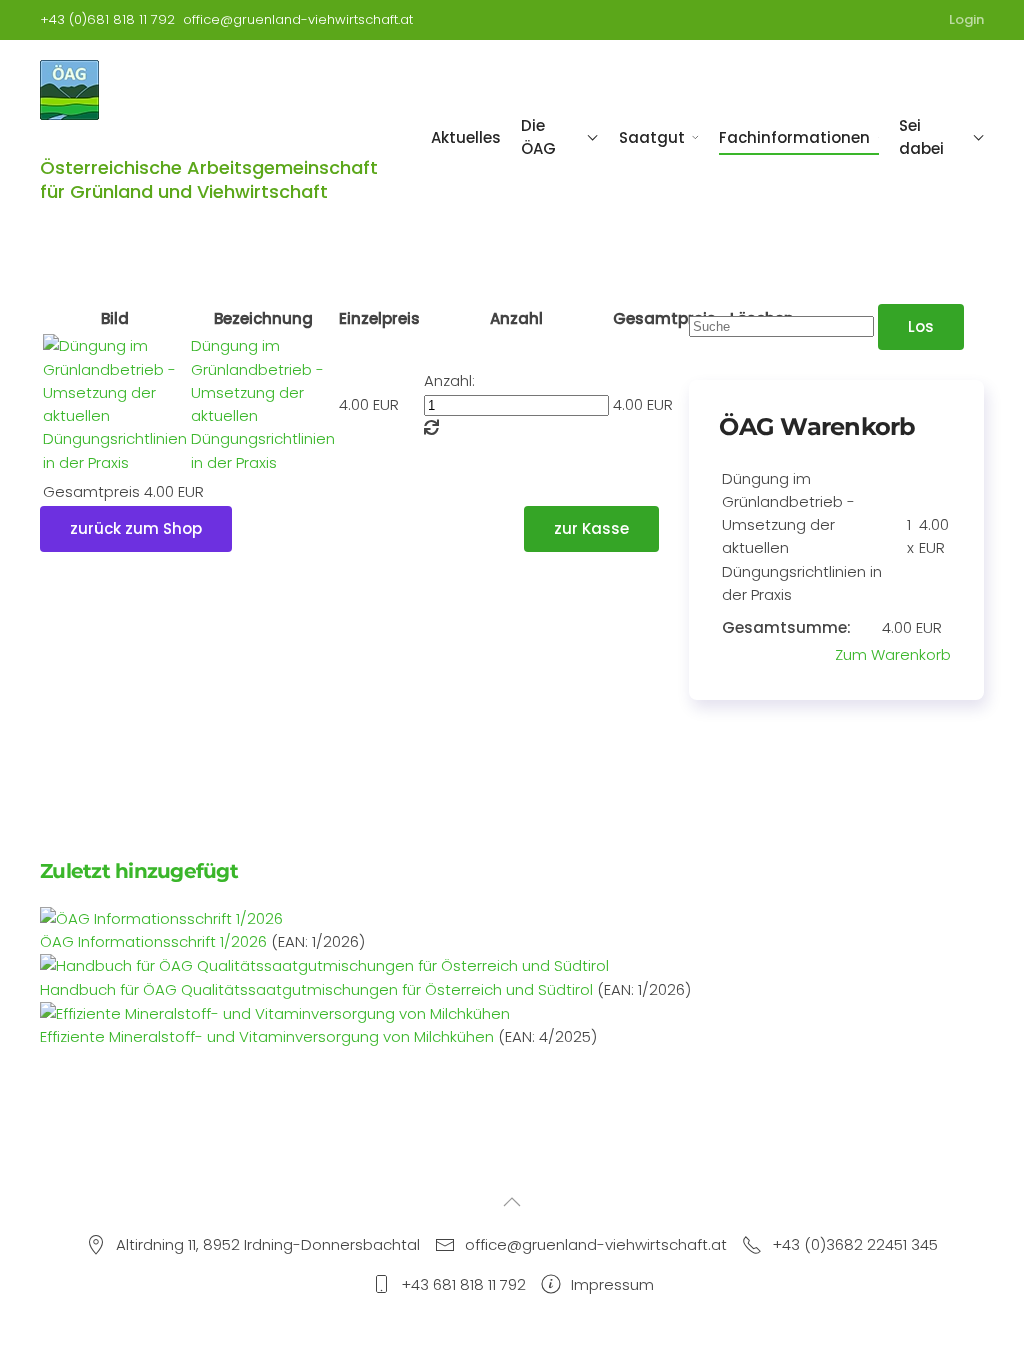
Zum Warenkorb (893, 654)
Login (966, 19)
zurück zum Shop (136, 528)
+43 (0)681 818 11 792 (107, 19)
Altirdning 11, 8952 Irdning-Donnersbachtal (268, 1244)
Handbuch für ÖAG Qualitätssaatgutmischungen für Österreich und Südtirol (316, 989)
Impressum (612, 1284)
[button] (512, 1202)
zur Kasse (591, 528)
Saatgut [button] (652, 137)
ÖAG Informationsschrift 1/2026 (153, 941)
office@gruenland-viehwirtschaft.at (298, 19)
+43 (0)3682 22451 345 (855, 1244)
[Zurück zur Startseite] (71, 90)
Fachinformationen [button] (794, 137)
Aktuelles (466, 137)
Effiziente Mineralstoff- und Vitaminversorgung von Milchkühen (267, 1036)
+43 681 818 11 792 (463, 1284)
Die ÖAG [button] (538, 137)
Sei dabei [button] (921, 137)
